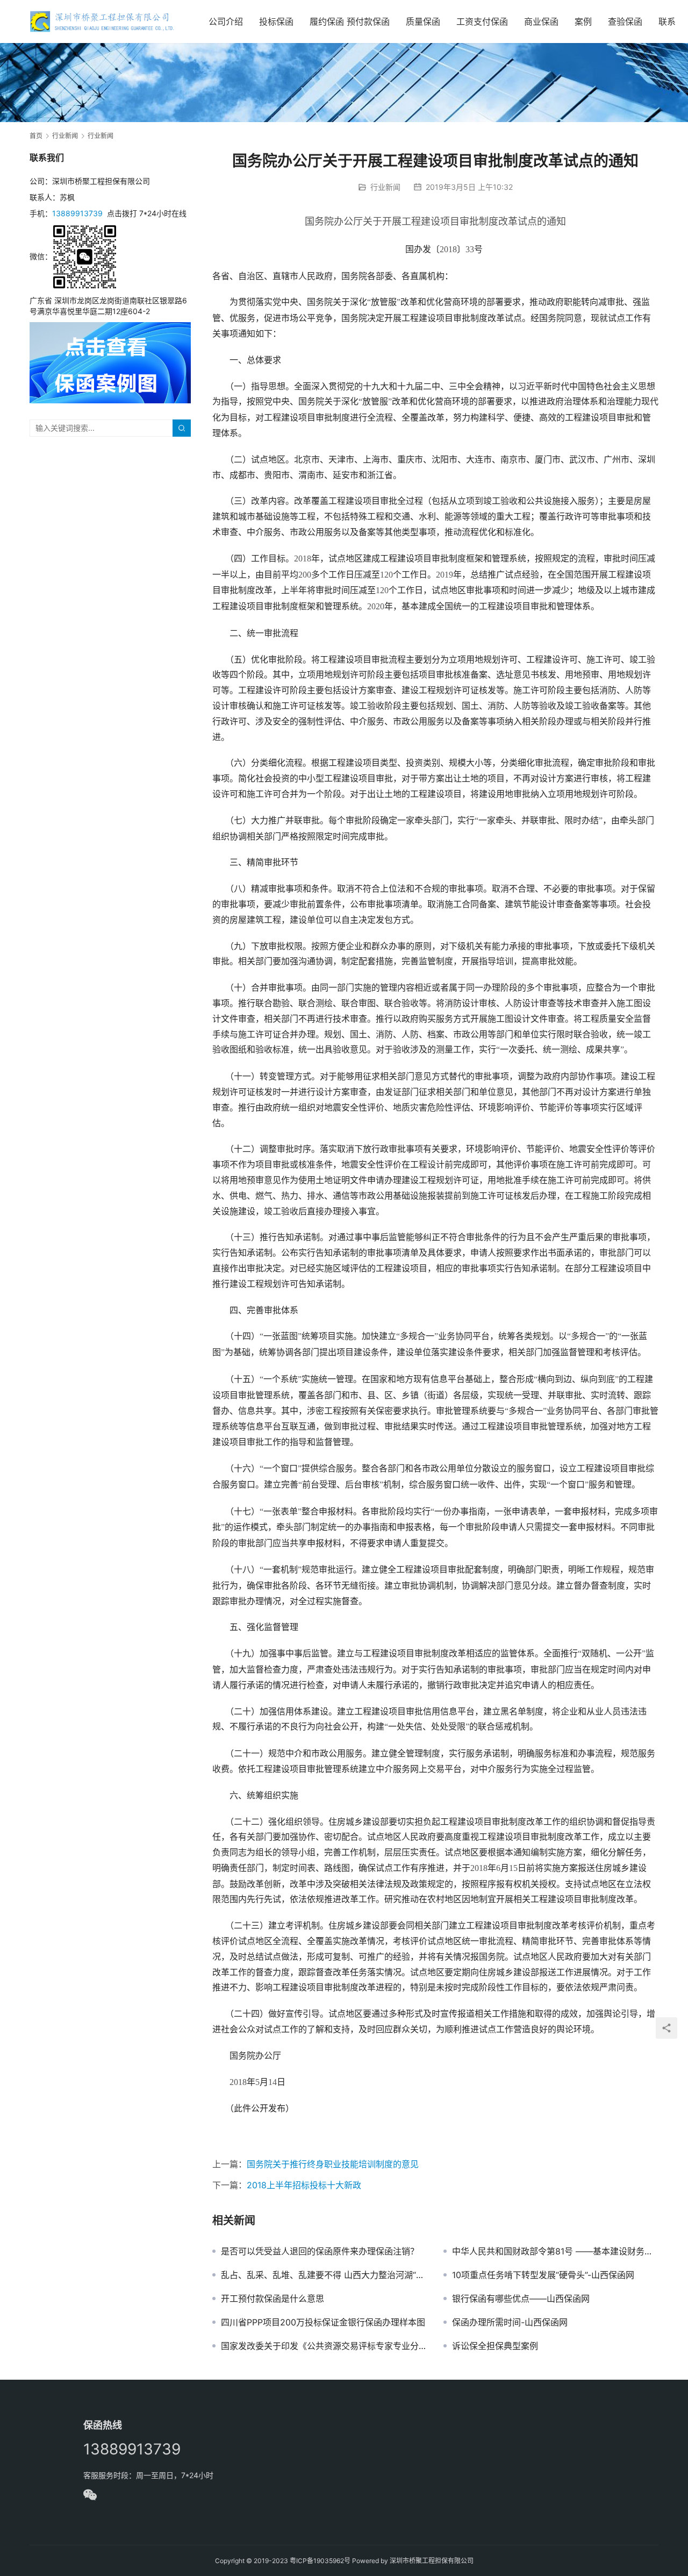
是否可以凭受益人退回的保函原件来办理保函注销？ (320, 2251)
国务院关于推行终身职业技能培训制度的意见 (333, 2164)
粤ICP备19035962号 (320, 2561)
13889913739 (77, 213)
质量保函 (423, 22)
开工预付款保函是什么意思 (273, 2299)
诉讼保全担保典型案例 (495, 2346)
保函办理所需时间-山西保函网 (510, 2322)
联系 (667, 22)
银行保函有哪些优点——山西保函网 (521, 2299)
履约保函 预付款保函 (350, 22)
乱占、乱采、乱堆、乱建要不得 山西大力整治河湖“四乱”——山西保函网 (324, 2275)
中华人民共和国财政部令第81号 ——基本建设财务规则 (555, 2251)
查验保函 (625, 22)
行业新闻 (385, 187)
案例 (583, 22)
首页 (36, 136)
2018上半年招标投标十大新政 (304, 2185)
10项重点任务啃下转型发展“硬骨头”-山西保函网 (543, 2275)
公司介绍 (226, 22)
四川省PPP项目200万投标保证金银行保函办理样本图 (323, 2322)
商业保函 (541, 22)
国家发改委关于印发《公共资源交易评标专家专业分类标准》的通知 (324, 2346)
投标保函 (276, 22)
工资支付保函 (482, 22)
